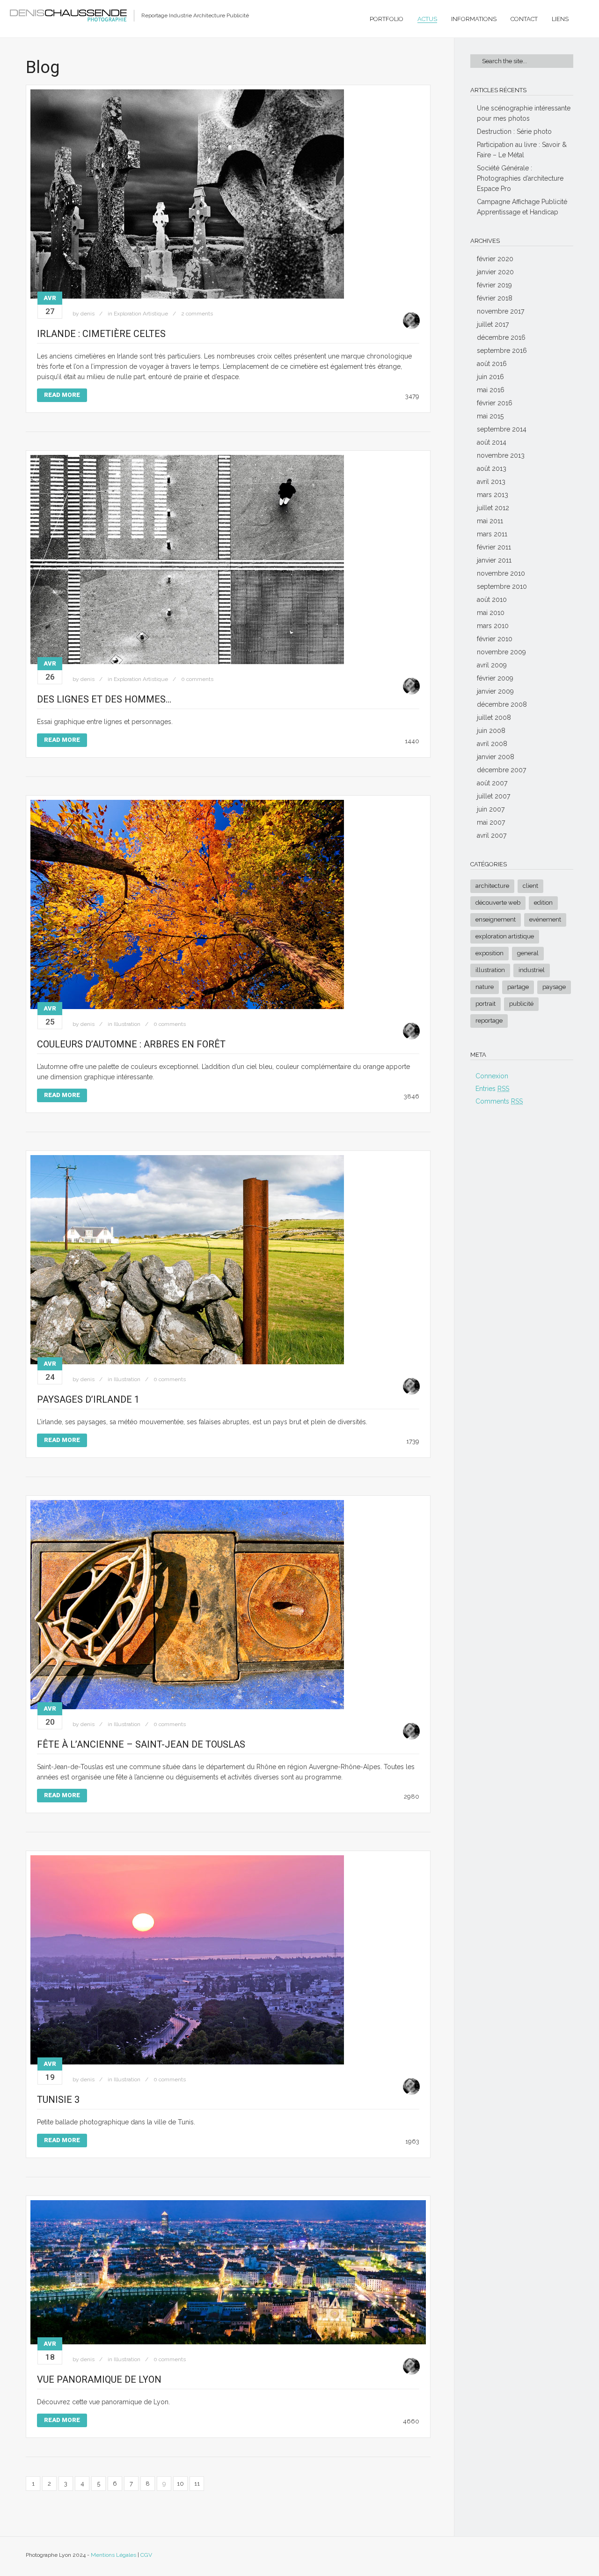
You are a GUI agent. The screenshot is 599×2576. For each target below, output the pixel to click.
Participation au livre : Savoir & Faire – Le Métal (522, 150)
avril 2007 (492, 835)
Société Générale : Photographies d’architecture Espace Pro (520, 178)
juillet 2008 (494, 717)
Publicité (521, 1004)
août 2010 (492, 600)
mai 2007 (491, 822)
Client (530, 886)
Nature (485, 987)
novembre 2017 (500, 311)
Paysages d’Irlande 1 (88, 1399)
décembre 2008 (502, 704)
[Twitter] (551, 2557)
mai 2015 (490, 416)
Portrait (486, 1004)
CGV (146, 2555)
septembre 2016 (502, 351)
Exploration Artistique (141, 314)
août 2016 (492, 364)
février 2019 (494, 285)
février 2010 (495, 639)
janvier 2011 (494, 560)
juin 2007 (491, 809)
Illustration (127, 1024)
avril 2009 (492, 665)
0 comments (197, 679)
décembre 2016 (501, 337)
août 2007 (492, 783)
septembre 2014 (502, 429)
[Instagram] (569, 2557)
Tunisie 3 (58, 2100)
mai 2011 (490, 521)
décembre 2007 (501, 770)
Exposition (489, 953)
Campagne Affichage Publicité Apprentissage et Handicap (522, 207)
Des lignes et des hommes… (104, 699)
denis (88, 314)
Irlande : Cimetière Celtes (101, 334)
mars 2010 (493, 626)
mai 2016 (491, 390)
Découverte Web (498, 903)
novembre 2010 (501, 573)
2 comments (197, 314)
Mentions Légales (113, 2555)
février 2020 (495, 259)
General (528, 953)
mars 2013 (493, 495)
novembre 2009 (501, 652)
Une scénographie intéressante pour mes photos (524, 113)
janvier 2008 (496, 757)
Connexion (492, 1076)
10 (180, 2484)
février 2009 (495, 678)
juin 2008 (491, 731)
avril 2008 (492, 744)
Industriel (532, 970)
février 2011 (494, 547)
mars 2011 (492, 534)
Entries (492, 1089)
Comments (499, 1101)
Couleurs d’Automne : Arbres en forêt (131, 1044)
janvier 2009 (495, 691)
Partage (518, 987)
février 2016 (495, 403)
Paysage (554, 987)
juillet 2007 (493, 796)
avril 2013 (491, 482)
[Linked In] (515, 2557)
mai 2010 (491, 613)
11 (197, 2484)
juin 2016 (490, 377)
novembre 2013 (501, 455)
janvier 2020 (495, 272)
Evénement (545, 919)
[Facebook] (533, 2557)
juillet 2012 (493, 508)
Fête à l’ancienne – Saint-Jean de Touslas (141, 1744)
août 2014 (492, 442)
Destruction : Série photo (514, 132)
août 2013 (492, 468)
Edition (543, 903)
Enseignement (496, 919)
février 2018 (495, 298)
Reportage (489, 1021)
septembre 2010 (502, 586)
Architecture (492, 886)
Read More (62, 395)
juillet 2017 (493, 324)
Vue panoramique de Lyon (99, 2379)
